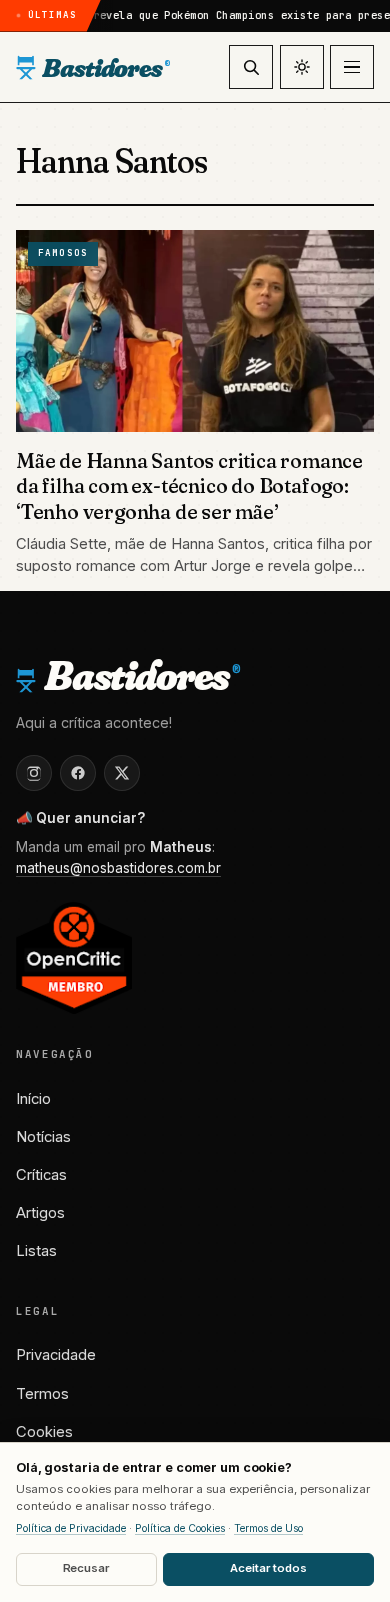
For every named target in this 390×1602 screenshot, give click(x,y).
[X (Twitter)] (122, 773)
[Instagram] (34, 773)
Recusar (87, 1568)
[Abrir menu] (352, 67)
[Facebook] (78, 773)
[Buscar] (251, 67)
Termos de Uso (268, 1528)
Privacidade (56, 1355)
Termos (42, 1394)
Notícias (43, 1137)
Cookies (44, 1432)
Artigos (40, 1213)
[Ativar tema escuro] (302, 67)
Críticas (41, 1175)
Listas (36, 1251)
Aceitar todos (268, 1568)
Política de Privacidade (71, 1528)
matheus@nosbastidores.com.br (118, 868)
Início (33, 1099)
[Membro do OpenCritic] (74, 957)
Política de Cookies (180, 1528)
